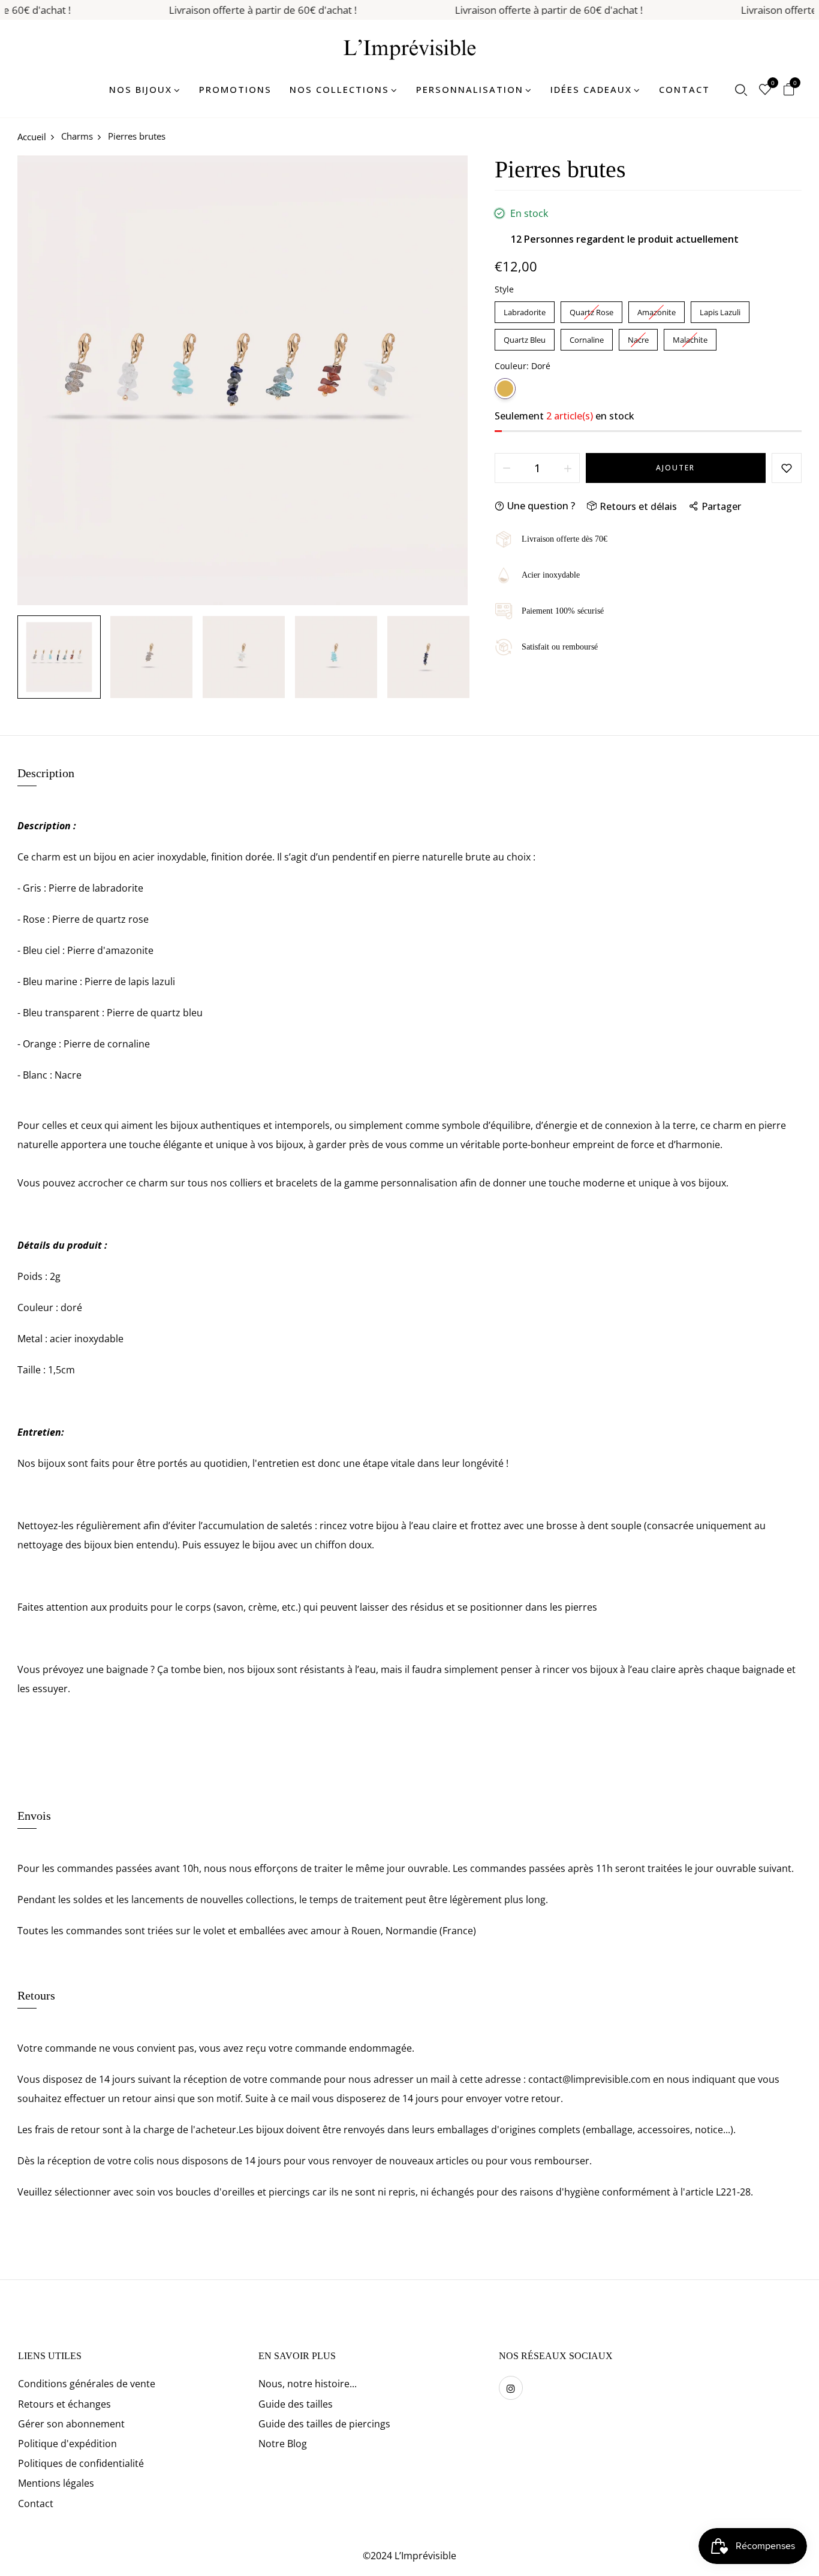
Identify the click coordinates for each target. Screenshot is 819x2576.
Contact (36, 2503)
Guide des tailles (296, 2404)
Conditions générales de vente (87, 2384)
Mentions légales (56, 2483)
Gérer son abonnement (71, 2424)
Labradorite (525, 309)
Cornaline (587, 337)
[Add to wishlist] (787, 468)
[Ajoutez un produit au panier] (568, 468)
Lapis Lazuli (720, 309)
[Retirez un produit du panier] (507, 468)
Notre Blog (283, 2444)
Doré (505, 389)
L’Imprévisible (425, 2556)
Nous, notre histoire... (308, 2384)
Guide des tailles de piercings (324, 2424)
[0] (765, 90)
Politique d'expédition (67, 2444)
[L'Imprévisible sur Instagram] (511, 2388)
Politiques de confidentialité (81, 2463)
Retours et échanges (64, 2404)
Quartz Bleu (525, 337)
